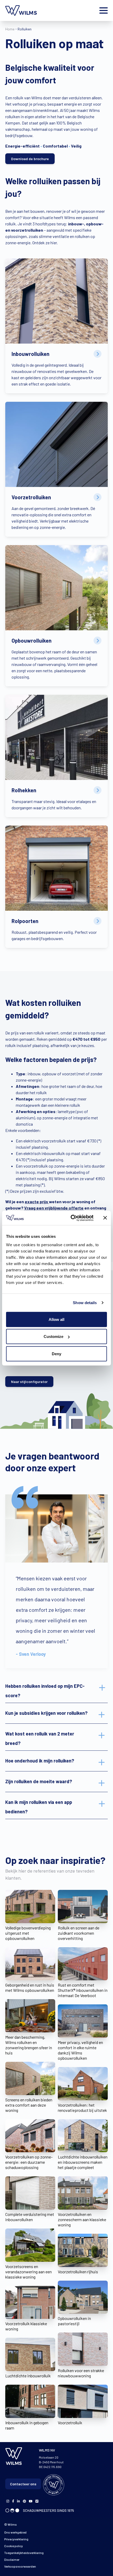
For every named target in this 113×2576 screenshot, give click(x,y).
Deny (56, 1354)
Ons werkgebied (15, 2532)
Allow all (56, 1319)
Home (10, 29)
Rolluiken (25, 29)
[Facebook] (8, 2501)
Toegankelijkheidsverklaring (24, 2553)
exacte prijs (37, 1202)
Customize (53, 1336)
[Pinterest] (24, 2501)
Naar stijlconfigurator (29, 1382)
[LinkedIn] (19, 2501)
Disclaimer (12, 2559)
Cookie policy (14, 2546)
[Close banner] (105, 1218)
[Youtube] (31, 2501)
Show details (85, 1303)
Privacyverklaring (16, 2539)
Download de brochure (30, 159)
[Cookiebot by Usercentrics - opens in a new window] (71, 1218)
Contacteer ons (23, 2484)
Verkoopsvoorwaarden (20, 2566)
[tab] (56, 1691)
